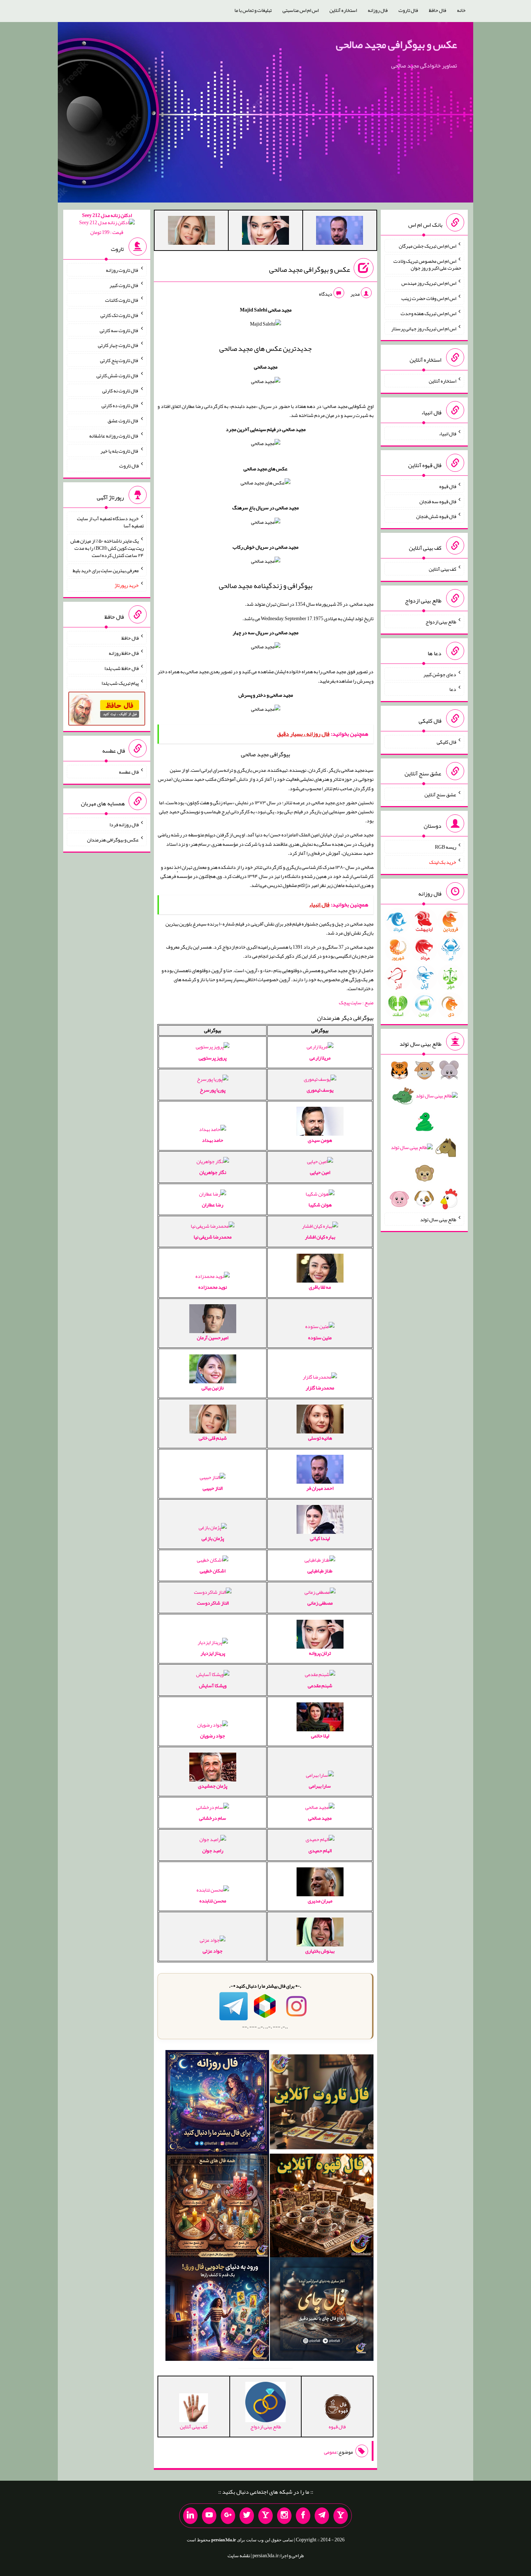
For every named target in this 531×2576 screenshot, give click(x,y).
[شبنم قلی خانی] (191, 232)
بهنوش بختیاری (320, 1951)
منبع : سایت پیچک (356, 1002)
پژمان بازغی (213, 1538)
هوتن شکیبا (320, 1205)
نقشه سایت (239, 2555)
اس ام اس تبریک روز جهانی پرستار (424, 328)
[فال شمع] (217, 2207)
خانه (461, 10)
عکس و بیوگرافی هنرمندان (113, 840)
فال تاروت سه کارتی (119, 330)
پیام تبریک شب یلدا (120, 683)
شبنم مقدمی (320, 1685)
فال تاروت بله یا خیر (120, 451)
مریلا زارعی (320, 1058)
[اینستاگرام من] (284, 2516)
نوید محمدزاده (213, 1287)
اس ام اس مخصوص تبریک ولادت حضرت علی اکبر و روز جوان (427, 264)
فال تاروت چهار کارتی (118, 345)
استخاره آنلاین (343, 10)
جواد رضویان (213, 1736)
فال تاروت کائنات (122, 300)
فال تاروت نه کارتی (120, 390)
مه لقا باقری (320, 1287)
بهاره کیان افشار (320, 1237)
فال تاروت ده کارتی (120, 405)
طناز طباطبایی (320, 1571)
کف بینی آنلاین (442, 569)
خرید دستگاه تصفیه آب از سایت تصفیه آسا (110, 522)
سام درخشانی (213, 1818)
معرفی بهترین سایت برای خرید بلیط (106, 570)
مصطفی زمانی (320, 1603)
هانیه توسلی (320, 1438)
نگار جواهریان (213, 1172)
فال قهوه (448, 486)
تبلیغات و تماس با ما (253, 10)
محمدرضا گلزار (320, 1388)
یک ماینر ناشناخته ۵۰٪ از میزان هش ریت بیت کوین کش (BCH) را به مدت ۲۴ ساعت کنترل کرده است (107, 548)
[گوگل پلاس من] (228, 2516)
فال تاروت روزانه (122, 270)
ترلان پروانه (320, 1653)
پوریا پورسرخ (213, 1090)
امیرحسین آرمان (213, 1337)
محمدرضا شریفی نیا (213, 1237)
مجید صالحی (320, 1818)
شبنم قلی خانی (213, 1438)
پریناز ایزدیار (213, 1653)
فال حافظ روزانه (124, 653)
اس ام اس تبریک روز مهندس (429, 283)
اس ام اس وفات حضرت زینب (429, 298)
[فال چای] (322, 2311)
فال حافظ (437, 10)
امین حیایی (320, 1172)
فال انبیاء (448, 434)
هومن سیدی (320, 1140)
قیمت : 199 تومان (107, 224)
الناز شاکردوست (213, 1603)
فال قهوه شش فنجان (436, 516)
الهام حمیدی (320, 1850)
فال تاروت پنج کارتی (119, 360)
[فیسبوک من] (303, 2516)
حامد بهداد (213, 1140)
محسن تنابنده (213, 1901)
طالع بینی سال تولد (438, 1219)
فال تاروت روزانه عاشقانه (114, 436)
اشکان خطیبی (213, 1571)
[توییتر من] (247, 2516)
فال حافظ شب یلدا (122, 668)
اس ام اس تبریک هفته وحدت (428, 313)
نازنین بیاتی (213, 1388)
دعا (453, 689)
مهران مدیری (320, 1901)
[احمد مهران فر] (340, 232)
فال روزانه (378, 10)
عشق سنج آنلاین (440, 794)
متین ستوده (320, 1337)
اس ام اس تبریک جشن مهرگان (428, 246)
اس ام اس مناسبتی (301, 10)
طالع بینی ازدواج (441, 622)
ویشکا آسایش (213, 1685)
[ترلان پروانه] (265, 232)
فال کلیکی (446, 742)
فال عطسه (129, 772)
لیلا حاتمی (320, 1736)
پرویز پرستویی (213, 1058)
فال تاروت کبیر (124, 285)
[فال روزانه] (217, 2103)
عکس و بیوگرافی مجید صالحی (396, 44)
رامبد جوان (213, 1850)
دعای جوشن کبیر (440, 674)
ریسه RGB (446, 847)
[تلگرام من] (322, 2516)
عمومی (331, 2452)
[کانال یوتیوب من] (209, 2516)
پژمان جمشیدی (213, 1786)
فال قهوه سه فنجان (438, 501)
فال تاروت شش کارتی (118, 375)
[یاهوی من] (341, 2516)
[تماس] (265, 2516)
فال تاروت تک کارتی (120, 315)
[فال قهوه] (322, 2207)
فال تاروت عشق (123, 421)
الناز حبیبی (213, 1488)
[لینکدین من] (190, 2516)
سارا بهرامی (320, 1786)
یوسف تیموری (320, 1090)
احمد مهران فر (320, 1488)
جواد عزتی (213, 1951)
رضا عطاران (213, 1205)
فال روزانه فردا (124, 824)
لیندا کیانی (320, 1538)
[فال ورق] (217, 2311)
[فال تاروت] (322, 2103)
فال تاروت (408, 10)
